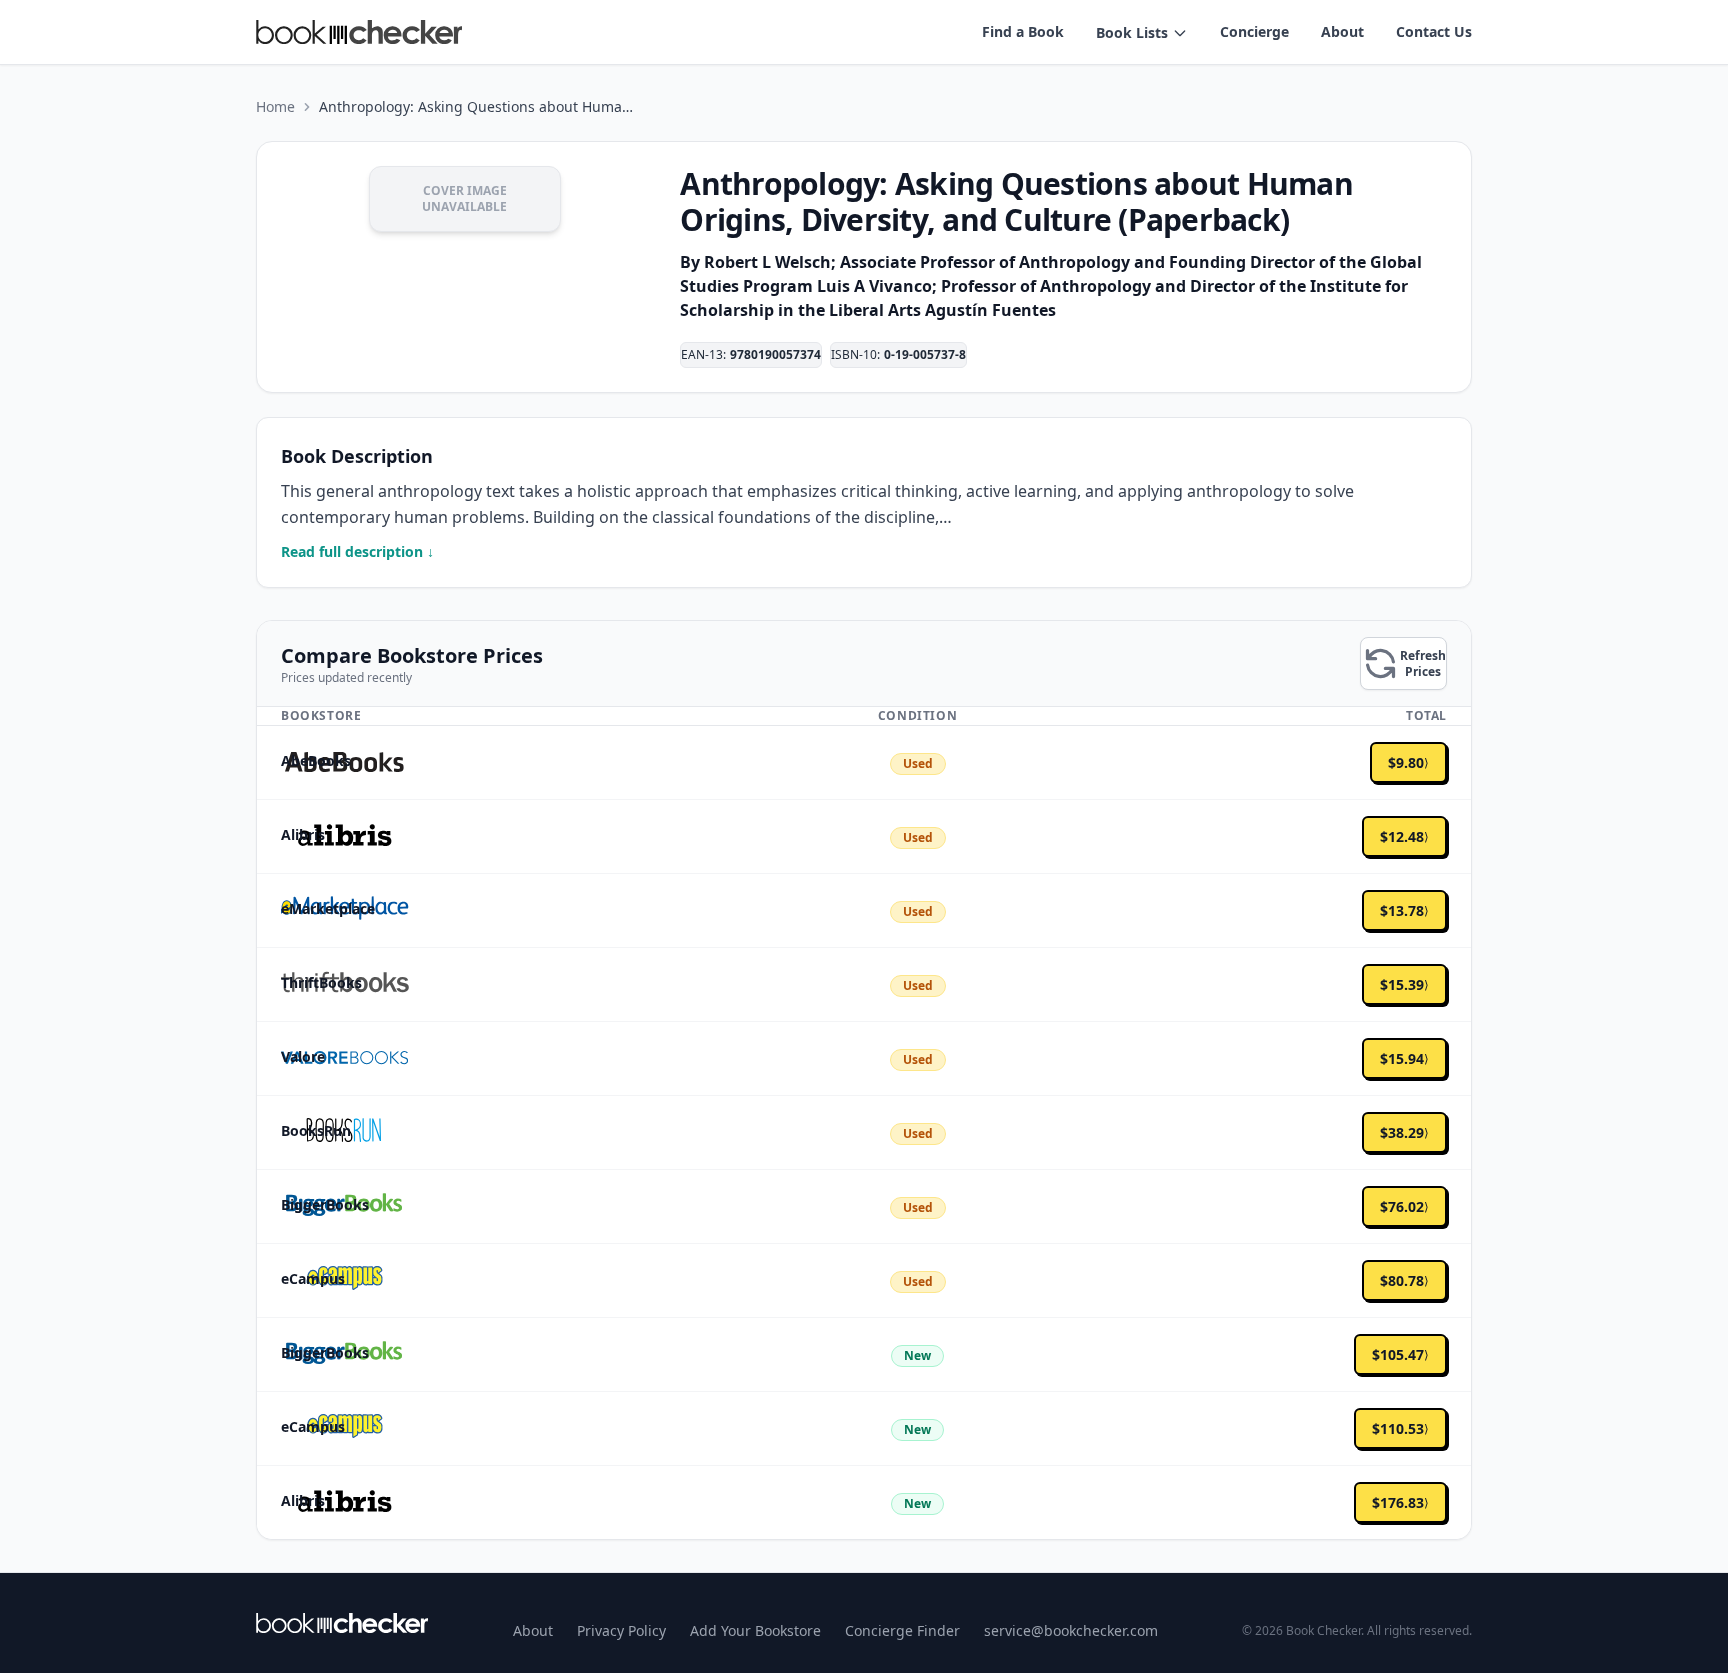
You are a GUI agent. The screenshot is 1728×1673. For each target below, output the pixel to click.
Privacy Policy (621, 1630)
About (1342, 31)
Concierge (1254, 31)
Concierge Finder (902, 1630)
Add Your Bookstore (755, 1630)
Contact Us (1434, 31)
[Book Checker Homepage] (359, 32)
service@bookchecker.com (1071, 1630)
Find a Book (1023, 31)
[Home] (342, 1623)
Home (275, 106)
